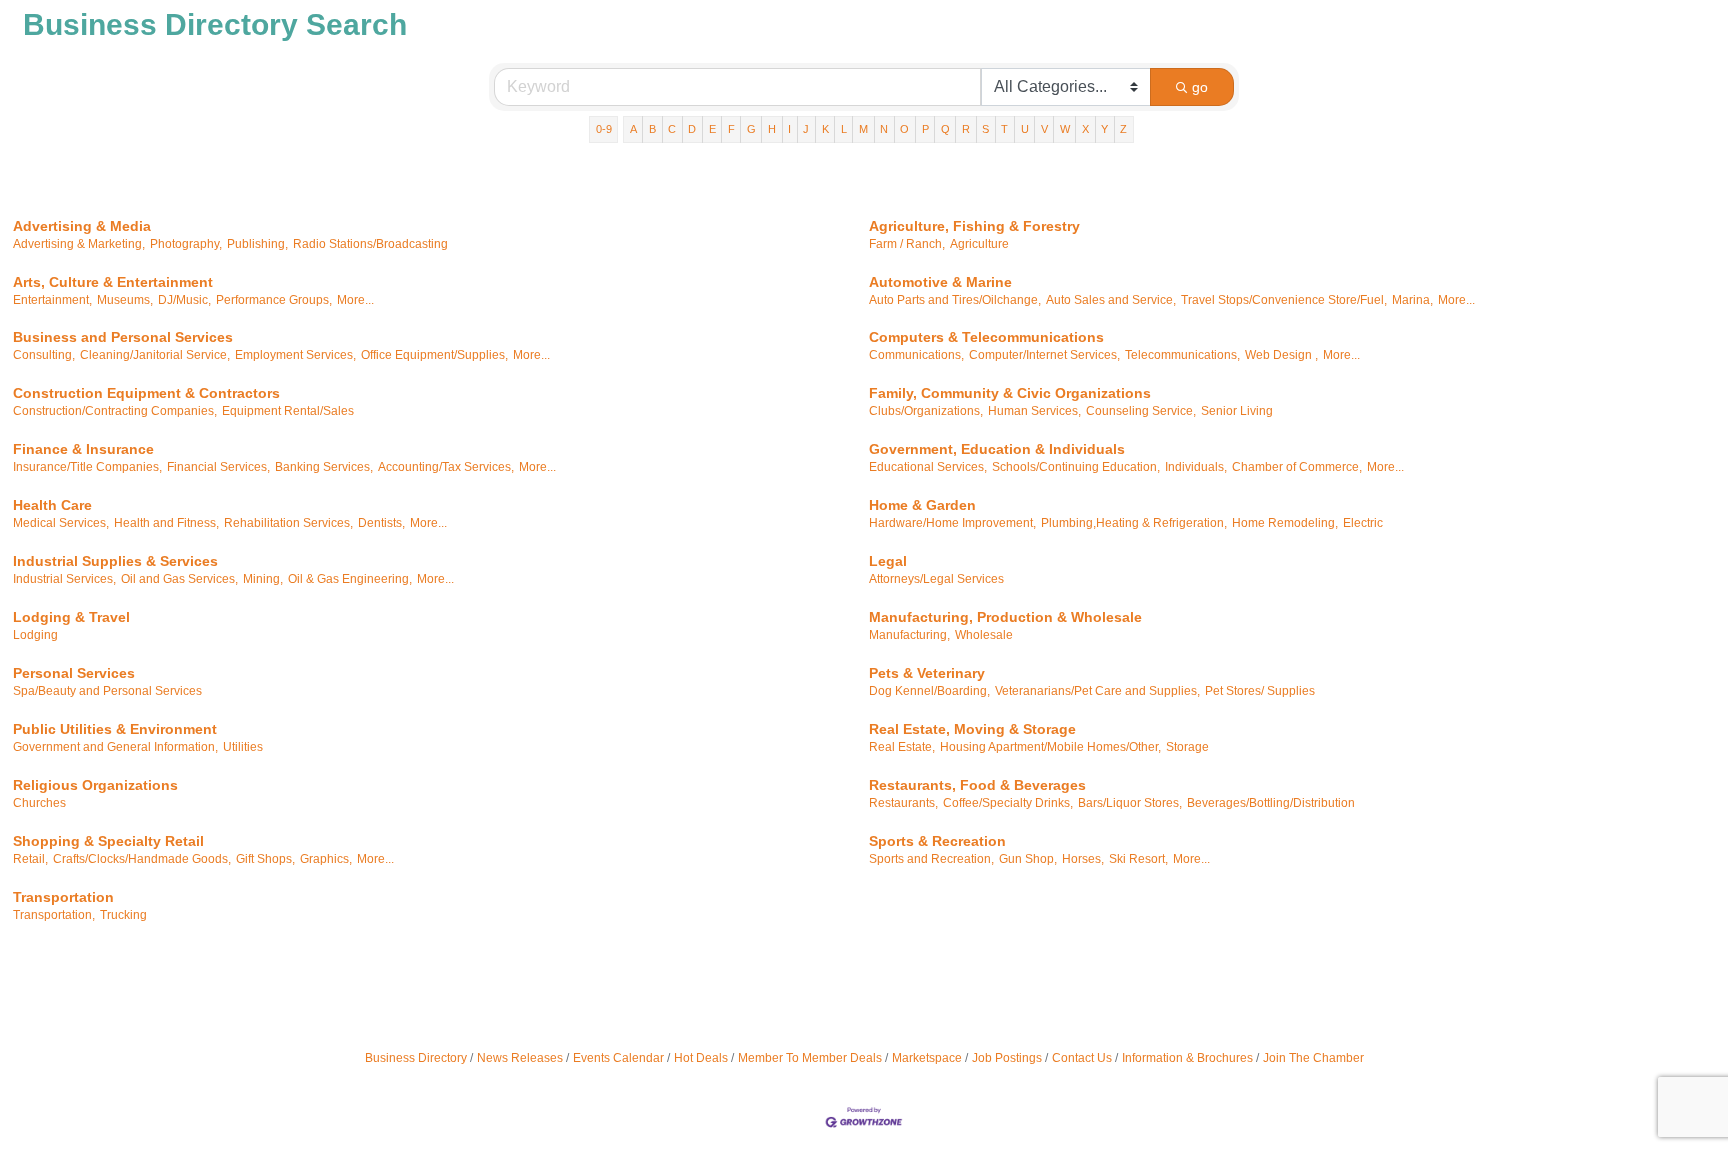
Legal (888, 561)
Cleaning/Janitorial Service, (155, 355)
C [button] (672, 129)
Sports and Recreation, (931, 859)
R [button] (966, 129)
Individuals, (1196, 467)
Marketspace (927, 1058)
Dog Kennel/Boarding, (929, 691)
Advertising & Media (82, 226)
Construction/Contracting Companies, (115, 411)
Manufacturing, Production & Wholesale (1005, 617)
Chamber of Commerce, (1297, 467)
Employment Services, (295, 355)
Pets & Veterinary (927, 673)
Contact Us (1082, 1058)
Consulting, (44, 355)
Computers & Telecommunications (986, 337)
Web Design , (1281, 355)
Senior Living (1237, 411)
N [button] (884, 129)
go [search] (1200, 87)
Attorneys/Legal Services (936, 579)
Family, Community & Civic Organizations (1010, 393)
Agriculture (979, 244)
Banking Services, (324, 467)
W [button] (1065, 129)
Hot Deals (701, 1058)
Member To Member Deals (810, 1058)
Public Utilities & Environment (115, 729)
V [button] (1044, 129)
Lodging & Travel (71, 617)
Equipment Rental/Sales (288, 411)
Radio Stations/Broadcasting (370, 244)
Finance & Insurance (83, 449)
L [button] (844, 129)
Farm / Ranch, (907, 244)
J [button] (806, 129)
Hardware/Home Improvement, (952, 523)
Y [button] (1104, 129)
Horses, (1083, 859)
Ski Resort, (1138, 859)
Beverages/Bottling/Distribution (1271, 803)
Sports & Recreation (937, 841)
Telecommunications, (1182, 355)
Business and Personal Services (123, 337)
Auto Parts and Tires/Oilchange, (955, 300)
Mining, (263, 579)
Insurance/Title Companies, (87, 467)
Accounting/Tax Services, (446, 467)
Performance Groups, (274, 300)
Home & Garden (922, 505)
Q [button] (945, 129)
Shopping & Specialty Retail (108, 841)
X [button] (1085, 129)
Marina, (1412, 300)
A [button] (633, 129)
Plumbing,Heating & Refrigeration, (1134, 523)
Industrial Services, (64, 579)
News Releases (520, 1058)
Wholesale (984, 635)
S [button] (985, 129)
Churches (39, 803)
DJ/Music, (184, 300)
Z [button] (1123, 129)
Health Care (52, 505)
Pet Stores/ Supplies (1260, 691)
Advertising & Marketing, (79, 244)
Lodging (35, 635)
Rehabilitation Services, (288, 523)
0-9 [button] (604, 129)
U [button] (1025, 129)
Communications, (916, 355)
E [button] (712, 129)
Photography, (186, 244)
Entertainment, (52, 300)
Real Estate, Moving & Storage (972, 729)
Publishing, (257, 244)
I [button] (789, 129)
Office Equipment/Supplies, (434, 355)
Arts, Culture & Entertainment (113, 282)
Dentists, (381, 523)
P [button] (925, 129)
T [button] (1004, 129)
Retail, (30, 859)
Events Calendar (618, 1058)
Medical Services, (61, 523)
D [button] (692, 129)
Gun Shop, (1028, 859)
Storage (1187, 747)
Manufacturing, (909, 635)
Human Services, (1034, 411)
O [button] (904, 129)
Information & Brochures (1187, 1058)
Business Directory (416, 1058)
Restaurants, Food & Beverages (977, 785)
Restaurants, (903, 803)
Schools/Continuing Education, (1076, 467)
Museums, (125, 300)
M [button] (863, 129)
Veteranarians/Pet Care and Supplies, (1097, 691)
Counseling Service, (1141, 411)
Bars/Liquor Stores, (1130, 803)
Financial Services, (218, 467)
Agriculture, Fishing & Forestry (974, 226)
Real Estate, (902, 747)
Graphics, (326, 859)
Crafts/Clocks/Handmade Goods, (142, 859)
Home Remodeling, (1285, 523)
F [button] (731, 129)
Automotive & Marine (940, 282)
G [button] (751, 129)
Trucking (123, 915)
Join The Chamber (1313, 1058)
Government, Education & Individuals (997, 449)
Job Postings (1007, 1058)
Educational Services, (928, 467)
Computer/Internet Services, (1044, 355)
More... (355, 300)
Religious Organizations (95, 785)
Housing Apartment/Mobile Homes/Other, (1050, 747)
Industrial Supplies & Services (115, 561)
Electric (1363, 523)
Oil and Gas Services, (179, 579)
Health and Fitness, (166, 523)
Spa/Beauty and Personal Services (107, 691)
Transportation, (54, 915)
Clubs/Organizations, (926, 411)
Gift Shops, (265, 859)
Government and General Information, (115, 747)
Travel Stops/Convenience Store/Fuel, (1284, 300)
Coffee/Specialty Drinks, (1008, 803)
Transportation (63, 897)
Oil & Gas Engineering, (350, 579)
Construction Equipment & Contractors (146, 393)
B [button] (652, 129)
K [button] (825, 129)
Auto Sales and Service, (1111, 300)
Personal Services (74, 673)
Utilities (243, 747)
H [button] (772, 129)
